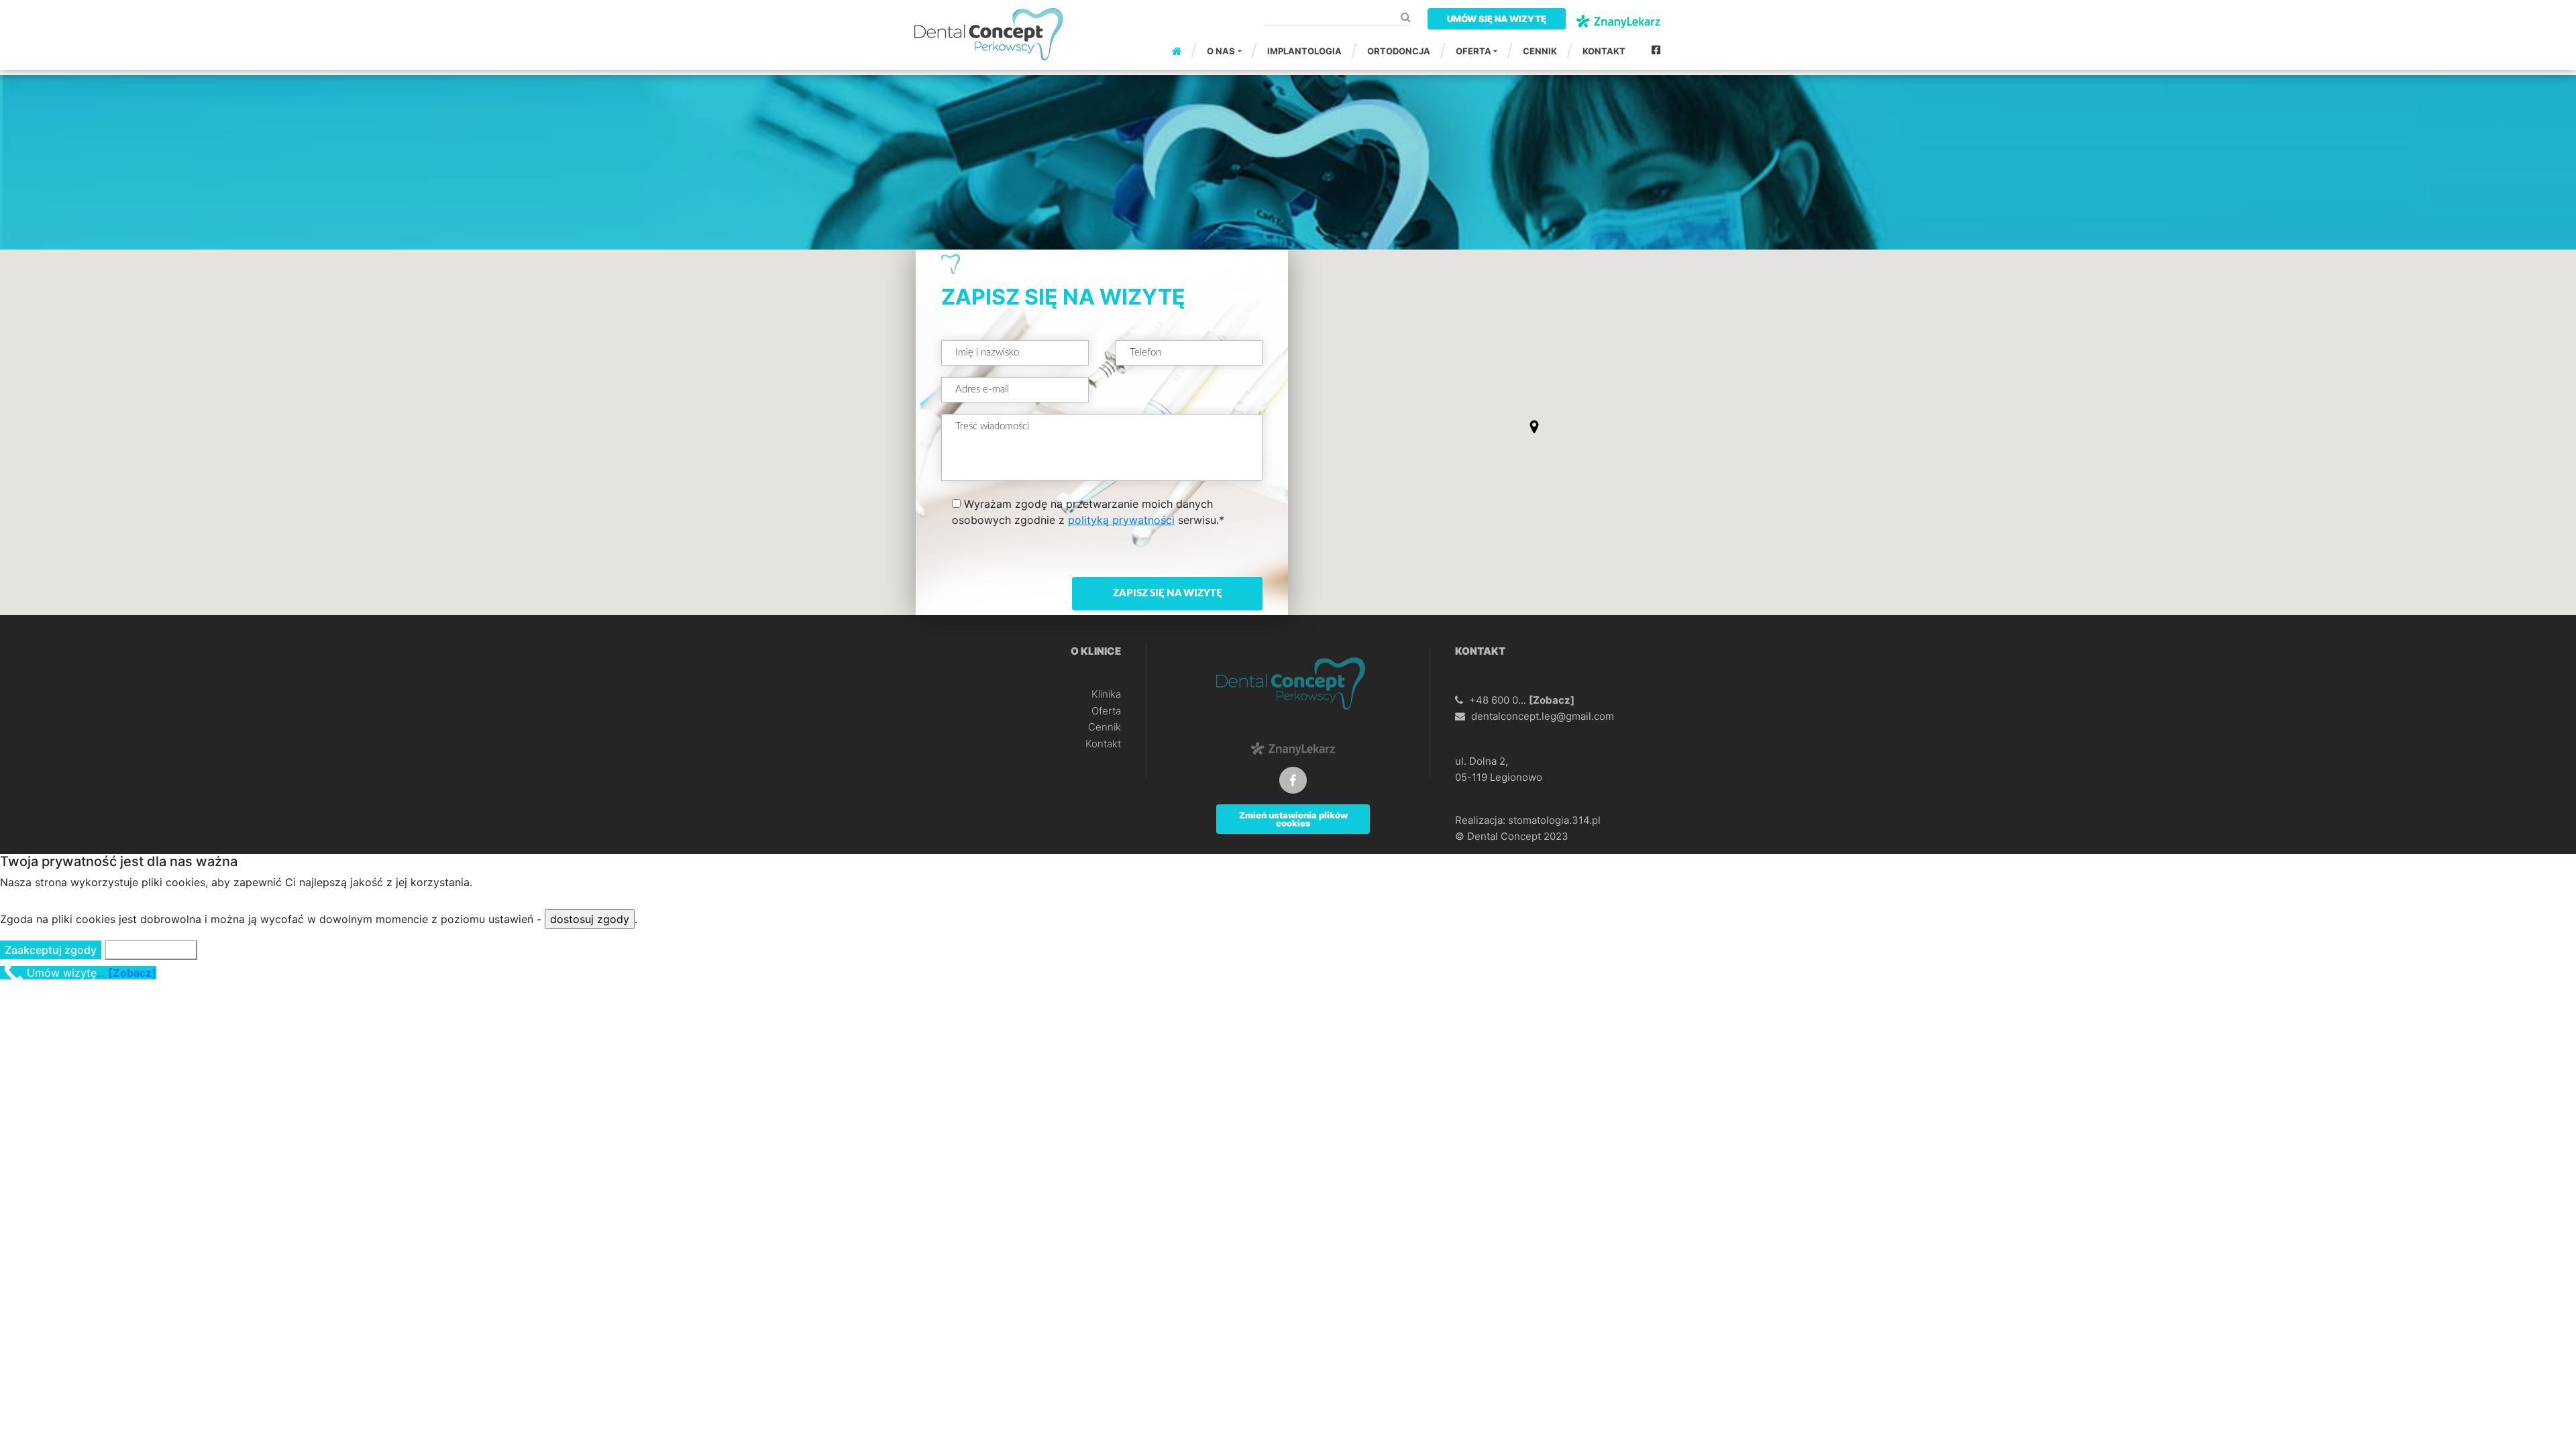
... (92, 973)
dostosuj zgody (590, 919)
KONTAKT (1604, 51)
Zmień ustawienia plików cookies (1293, 819)
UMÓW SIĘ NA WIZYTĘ (1497, 19)
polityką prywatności (1121, 520)
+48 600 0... (1522, 700)
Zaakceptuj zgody (51, 950)
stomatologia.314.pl (1554, 820)
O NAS (1221, 51)
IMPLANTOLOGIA (1304, 51)
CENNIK (1540, 51)
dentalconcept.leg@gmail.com (1543, 716)
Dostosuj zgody (151, 950)
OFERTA (1473, 51)
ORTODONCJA (1399, 51)
